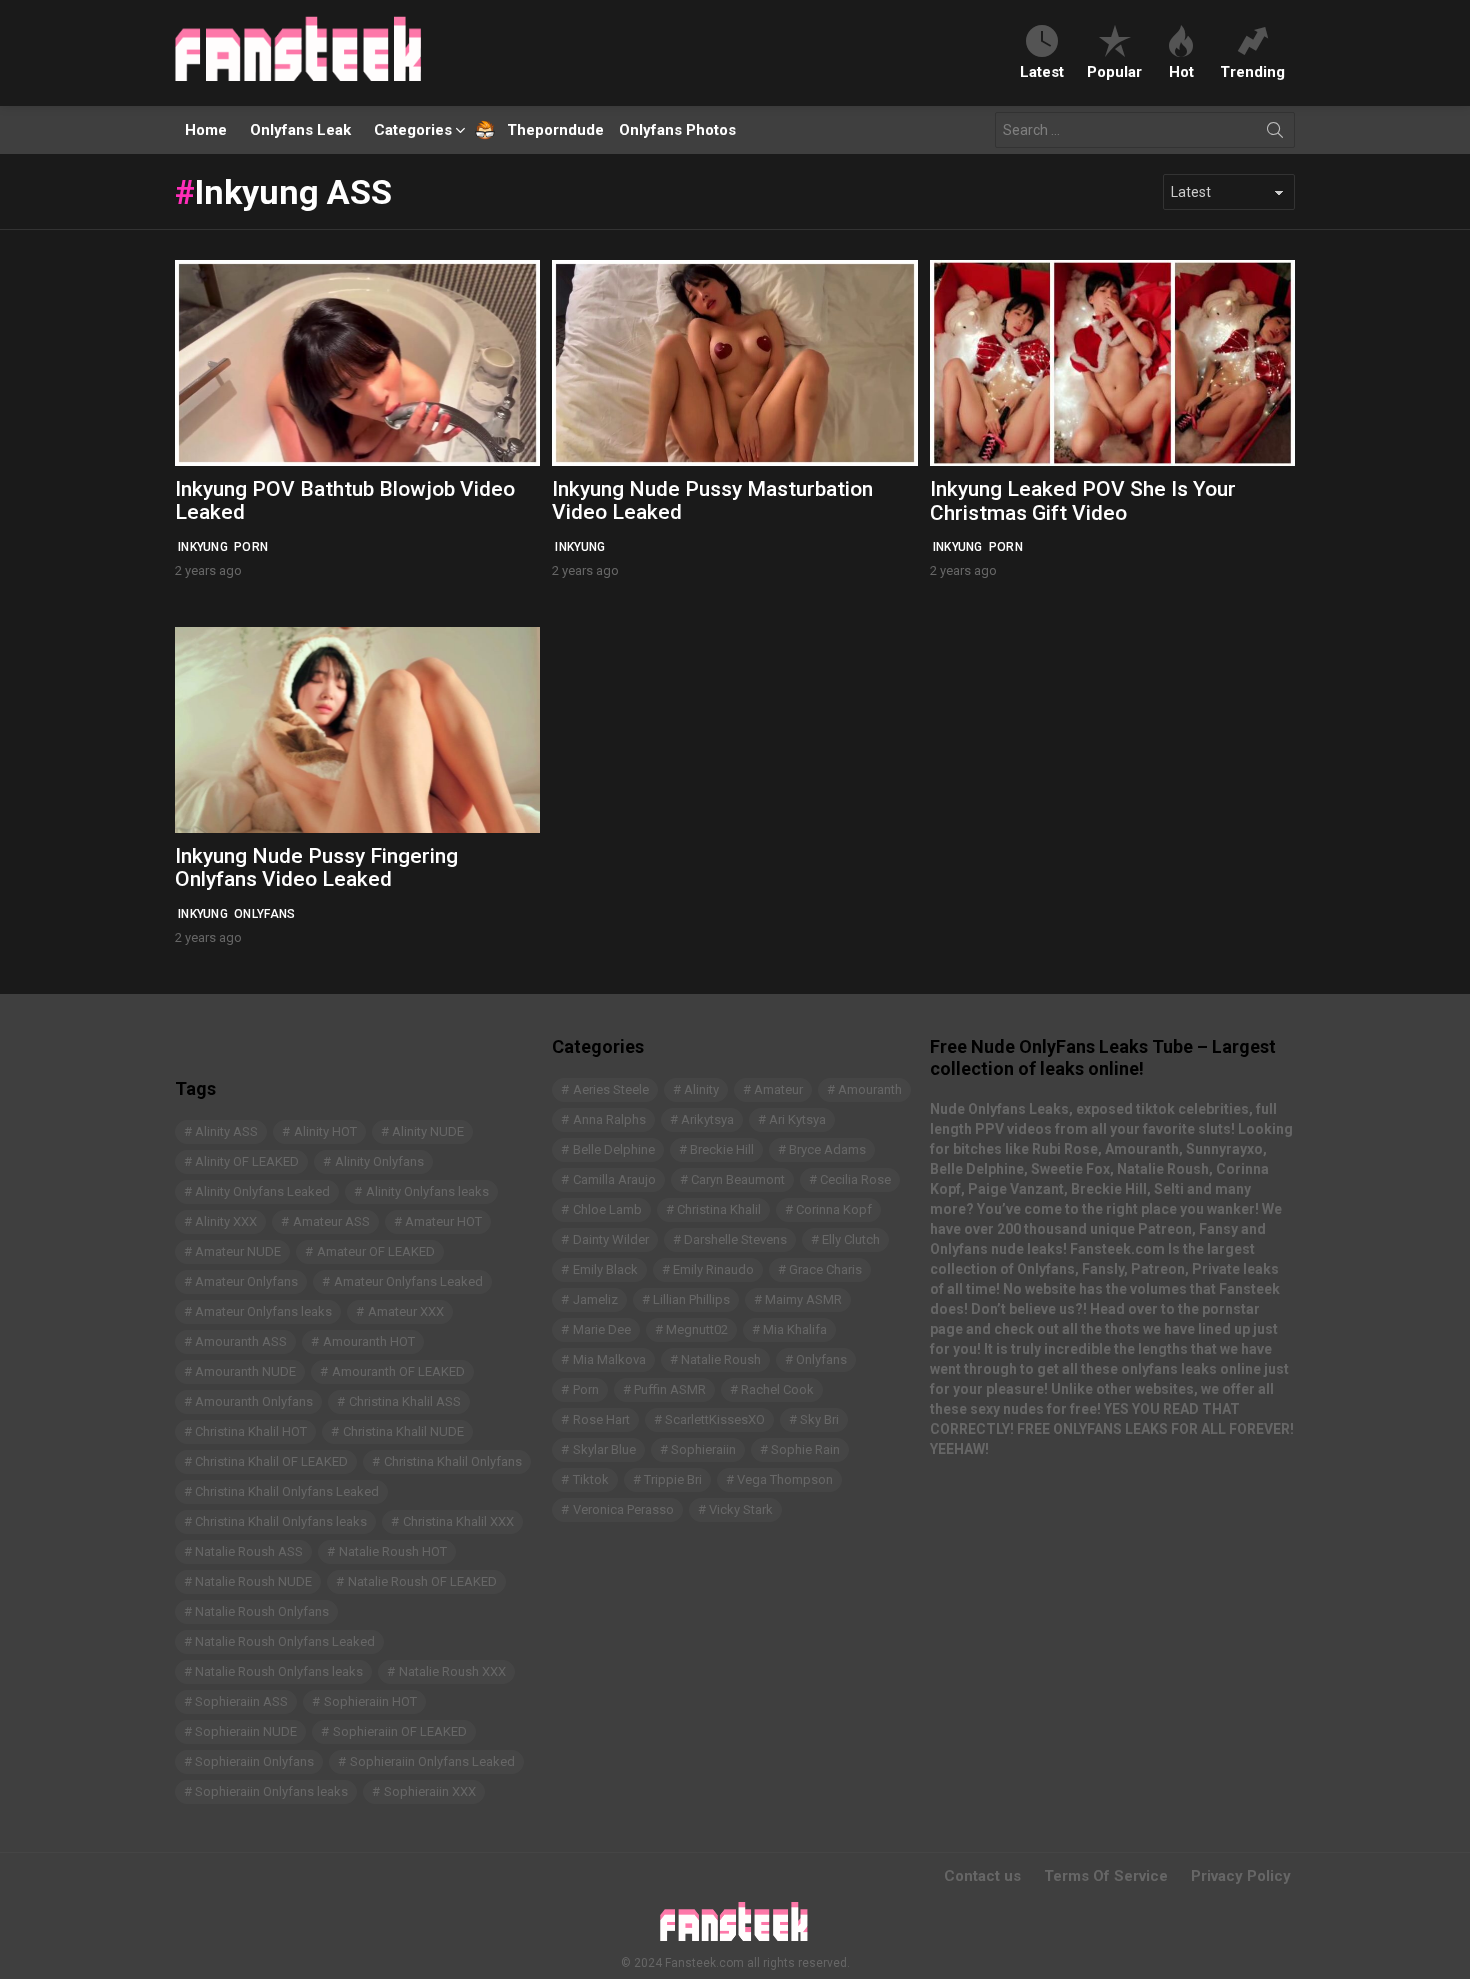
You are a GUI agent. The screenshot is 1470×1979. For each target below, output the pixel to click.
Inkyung (203, 547)
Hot (1181, 71)
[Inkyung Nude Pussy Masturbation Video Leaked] (734, 362)
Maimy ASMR (803, 1299)
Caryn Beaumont (738, 1179)
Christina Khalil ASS (405, 1401)
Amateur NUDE (238, 1251)
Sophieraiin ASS (241, 1701)
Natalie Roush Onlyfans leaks (279, 1671)
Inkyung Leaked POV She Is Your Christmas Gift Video (1083, 501)
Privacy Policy (1241, 1876)
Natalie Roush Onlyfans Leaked (285, 1641)
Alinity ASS (226, 1131)
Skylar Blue (604, 1449)
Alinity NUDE (428, 1131)
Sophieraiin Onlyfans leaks (271, 1791)
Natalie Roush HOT (393, 1551)
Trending (1252, 71)
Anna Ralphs (609, 1119)
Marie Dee (602, 1329)
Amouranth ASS (241, 1341)
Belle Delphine (614, 1149)
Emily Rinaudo (713, 1269)
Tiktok (591, 1479)
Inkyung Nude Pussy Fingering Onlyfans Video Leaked (316, 868)
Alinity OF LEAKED (247, 1161)
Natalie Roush (721, 1359)
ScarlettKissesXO (715, 1419)
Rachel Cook (777, 1389)
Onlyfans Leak (300, 130)
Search (1275, 134)
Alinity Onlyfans (379, 1161)
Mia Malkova (609, 1359)
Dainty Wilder (611, 1239)
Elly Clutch (851, 1239)
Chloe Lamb (607, 1209)
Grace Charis (825, 1269)
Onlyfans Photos (677, 130)
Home (206, 130)
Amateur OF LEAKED (376, 1251)
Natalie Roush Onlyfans (262, 1611)
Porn (251, 547)
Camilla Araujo (614, 1179)
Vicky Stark (741, 1509)
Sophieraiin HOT (370, 1701)
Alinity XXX (226, 1221)
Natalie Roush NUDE (253, 1581)
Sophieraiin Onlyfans (254, 1761)
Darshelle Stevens (735, 1239)
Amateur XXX (406, 1311)
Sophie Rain (805, 1449)
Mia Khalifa (795, 1329)
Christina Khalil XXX (458, 1521)
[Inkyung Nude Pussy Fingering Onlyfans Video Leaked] (357, 729)
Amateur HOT (443, 1221)
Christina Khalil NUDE (403, 1431)
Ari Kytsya (797, 1119)
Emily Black (605, 1269)
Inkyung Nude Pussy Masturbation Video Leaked (712, 501)
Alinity (701, 1089)
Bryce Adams (827, 1149)
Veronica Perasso (623, 1509)
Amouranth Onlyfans (254, 1401)
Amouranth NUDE (245, 1371)
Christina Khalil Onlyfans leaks (281, 1521)
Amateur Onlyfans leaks (263, 1311)
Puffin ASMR (670, 1389)
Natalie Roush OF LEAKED (422, 1581)
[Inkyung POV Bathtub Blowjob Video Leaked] (357, 362)
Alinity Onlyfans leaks (427, 1191)
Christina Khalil (719, 1209)
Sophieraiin (703, 1449)
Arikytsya (707, 1119)
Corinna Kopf (834, 1209)
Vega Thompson (785, 1479)
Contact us (982, 1876)
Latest (1042, 71)
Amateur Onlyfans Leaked (408, 1281)
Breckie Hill (722, 1149)
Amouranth (870, 1089)
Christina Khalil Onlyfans (453, 1461)
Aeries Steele (611, 1089)
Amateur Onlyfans (246, 1281)
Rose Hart (601, 1419)
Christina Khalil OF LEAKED (271, 1461)
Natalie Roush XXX (452, 1671)
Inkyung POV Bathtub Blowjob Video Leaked (345, 501)
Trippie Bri (673, 1479)
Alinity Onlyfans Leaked (262, 1191)
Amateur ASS (331, 1221)
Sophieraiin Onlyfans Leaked (432, 1761)
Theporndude (542, 130)
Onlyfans (264, 914)
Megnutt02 (697, 1329)
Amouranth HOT (369, 1341)
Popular (1114, 71)
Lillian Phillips (691, 1299)
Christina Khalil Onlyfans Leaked (287, 1491)
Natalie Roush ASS (249, 1551)
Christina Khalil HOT (251, 1431)
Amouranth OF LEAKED (398, 1371)
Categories (413, 130)
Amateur (778, 1089)
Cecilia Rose (855, 1179)
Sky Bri (819, 1419)
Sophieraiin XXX (430, 1791)
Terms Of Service (1106, 1876)
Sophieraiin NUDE (246, 1731)
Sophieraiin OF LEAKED (400, 1731)
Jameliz (595, 1299)
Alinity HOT (325, 1131)
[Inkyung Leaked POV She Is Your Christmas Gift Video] (1112, 363)
